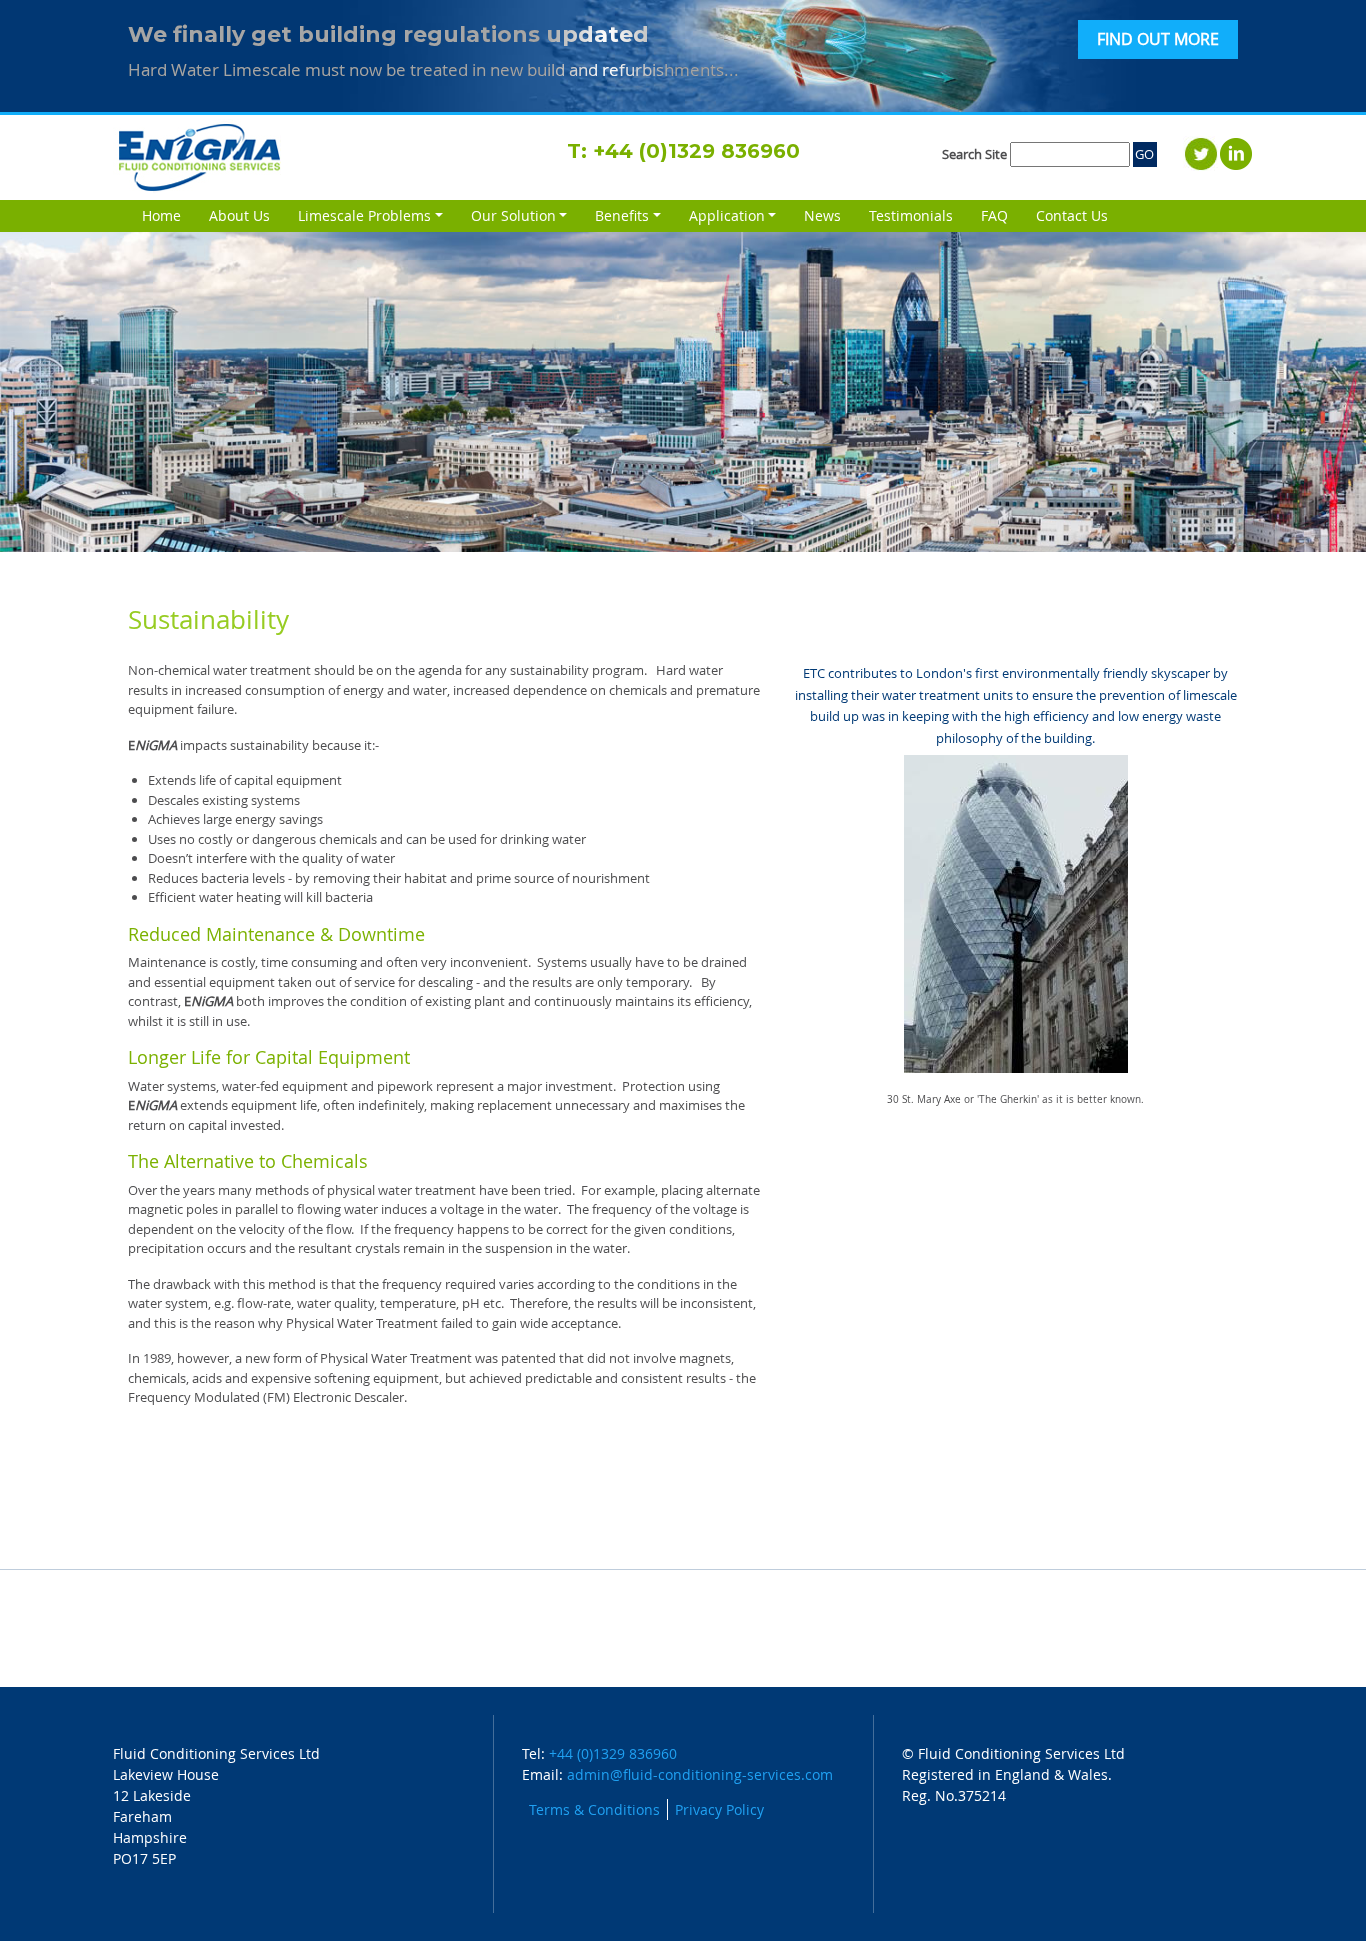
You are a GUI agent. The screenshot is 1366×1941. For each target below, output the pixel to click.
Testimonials (911, 215)
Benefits (622, 215)
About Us (239, 215)
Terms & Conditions (594, 1809)
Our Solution (513, 215)
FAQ (994, 215)
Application (727, 215)
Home (161, 215)
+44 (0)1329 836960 (696, 151)
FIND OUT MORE (1158, 39)
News (822, 215)
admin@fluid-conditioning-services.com (700, 1774)
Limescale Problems (364, 215)
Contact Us (1072, 215)
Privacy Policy (719, 1809)
